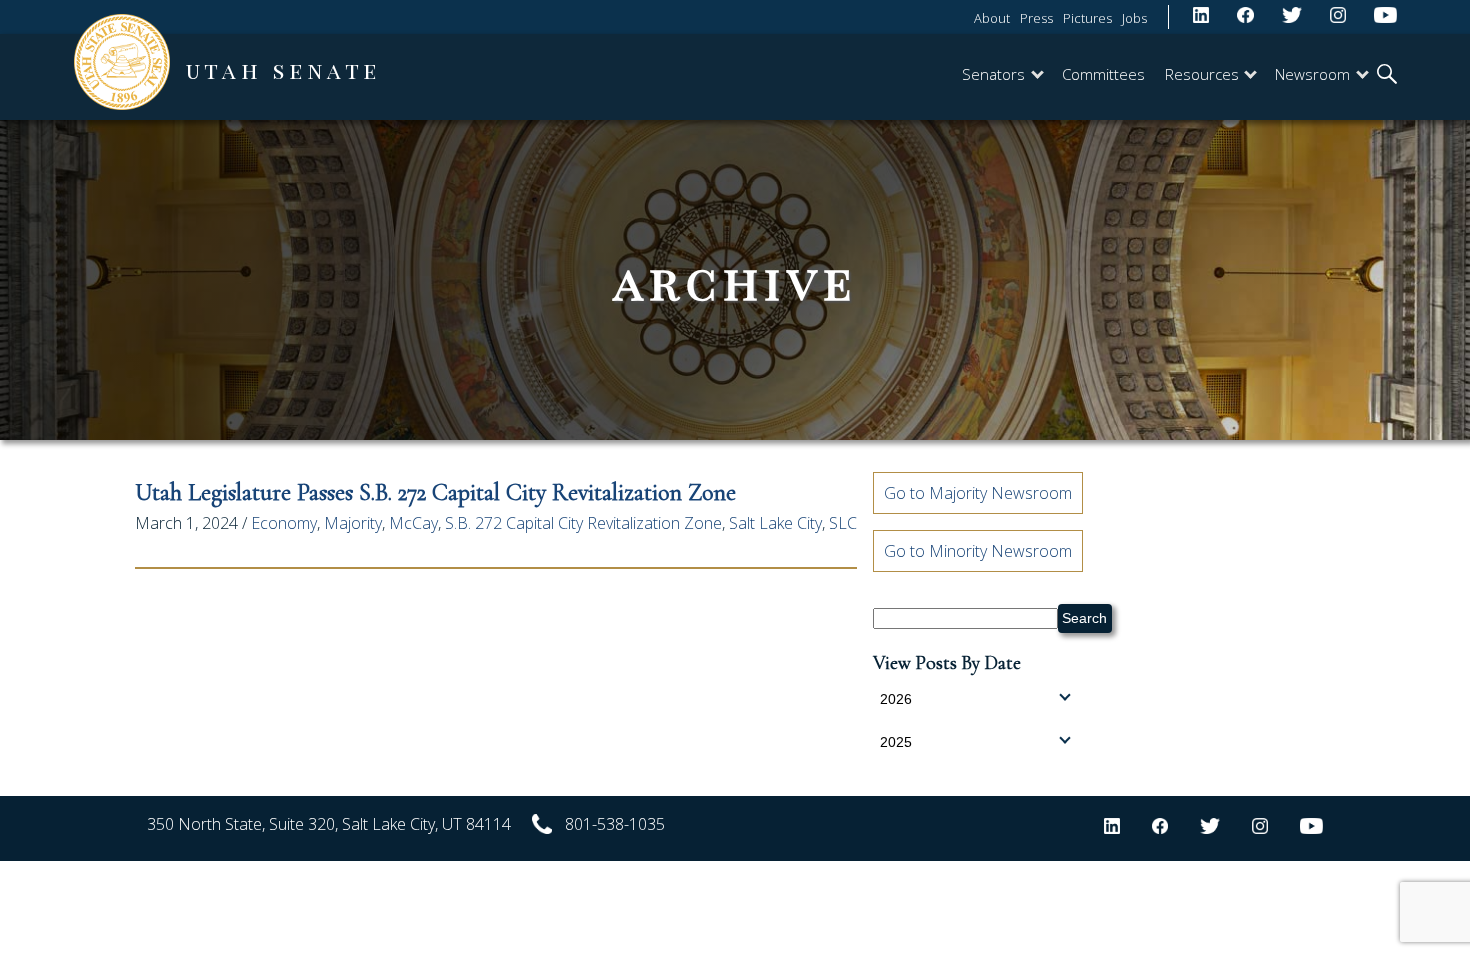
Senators (993, 74)
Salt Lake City (775, 523)
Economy (284, 523)
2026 (896, 699)
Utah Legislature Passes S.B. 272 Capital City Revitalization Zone (435, 492)
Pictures (1087, 18)
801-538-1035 (615, 824)
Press (1036, 18)
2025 (896, 742)
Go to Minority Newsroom (978, 551)
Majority (353, 523)
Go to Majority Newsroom (978, 493)
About (992, 18)
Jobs (1134, 18)
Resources (1202, 74)
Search (1084, 618)
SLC (843, 523)
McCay (413, 523)
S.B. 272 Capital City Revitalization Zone (583, 523)
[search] (1387, 76)
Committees (1103, 74)
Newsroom (1312, 74)
